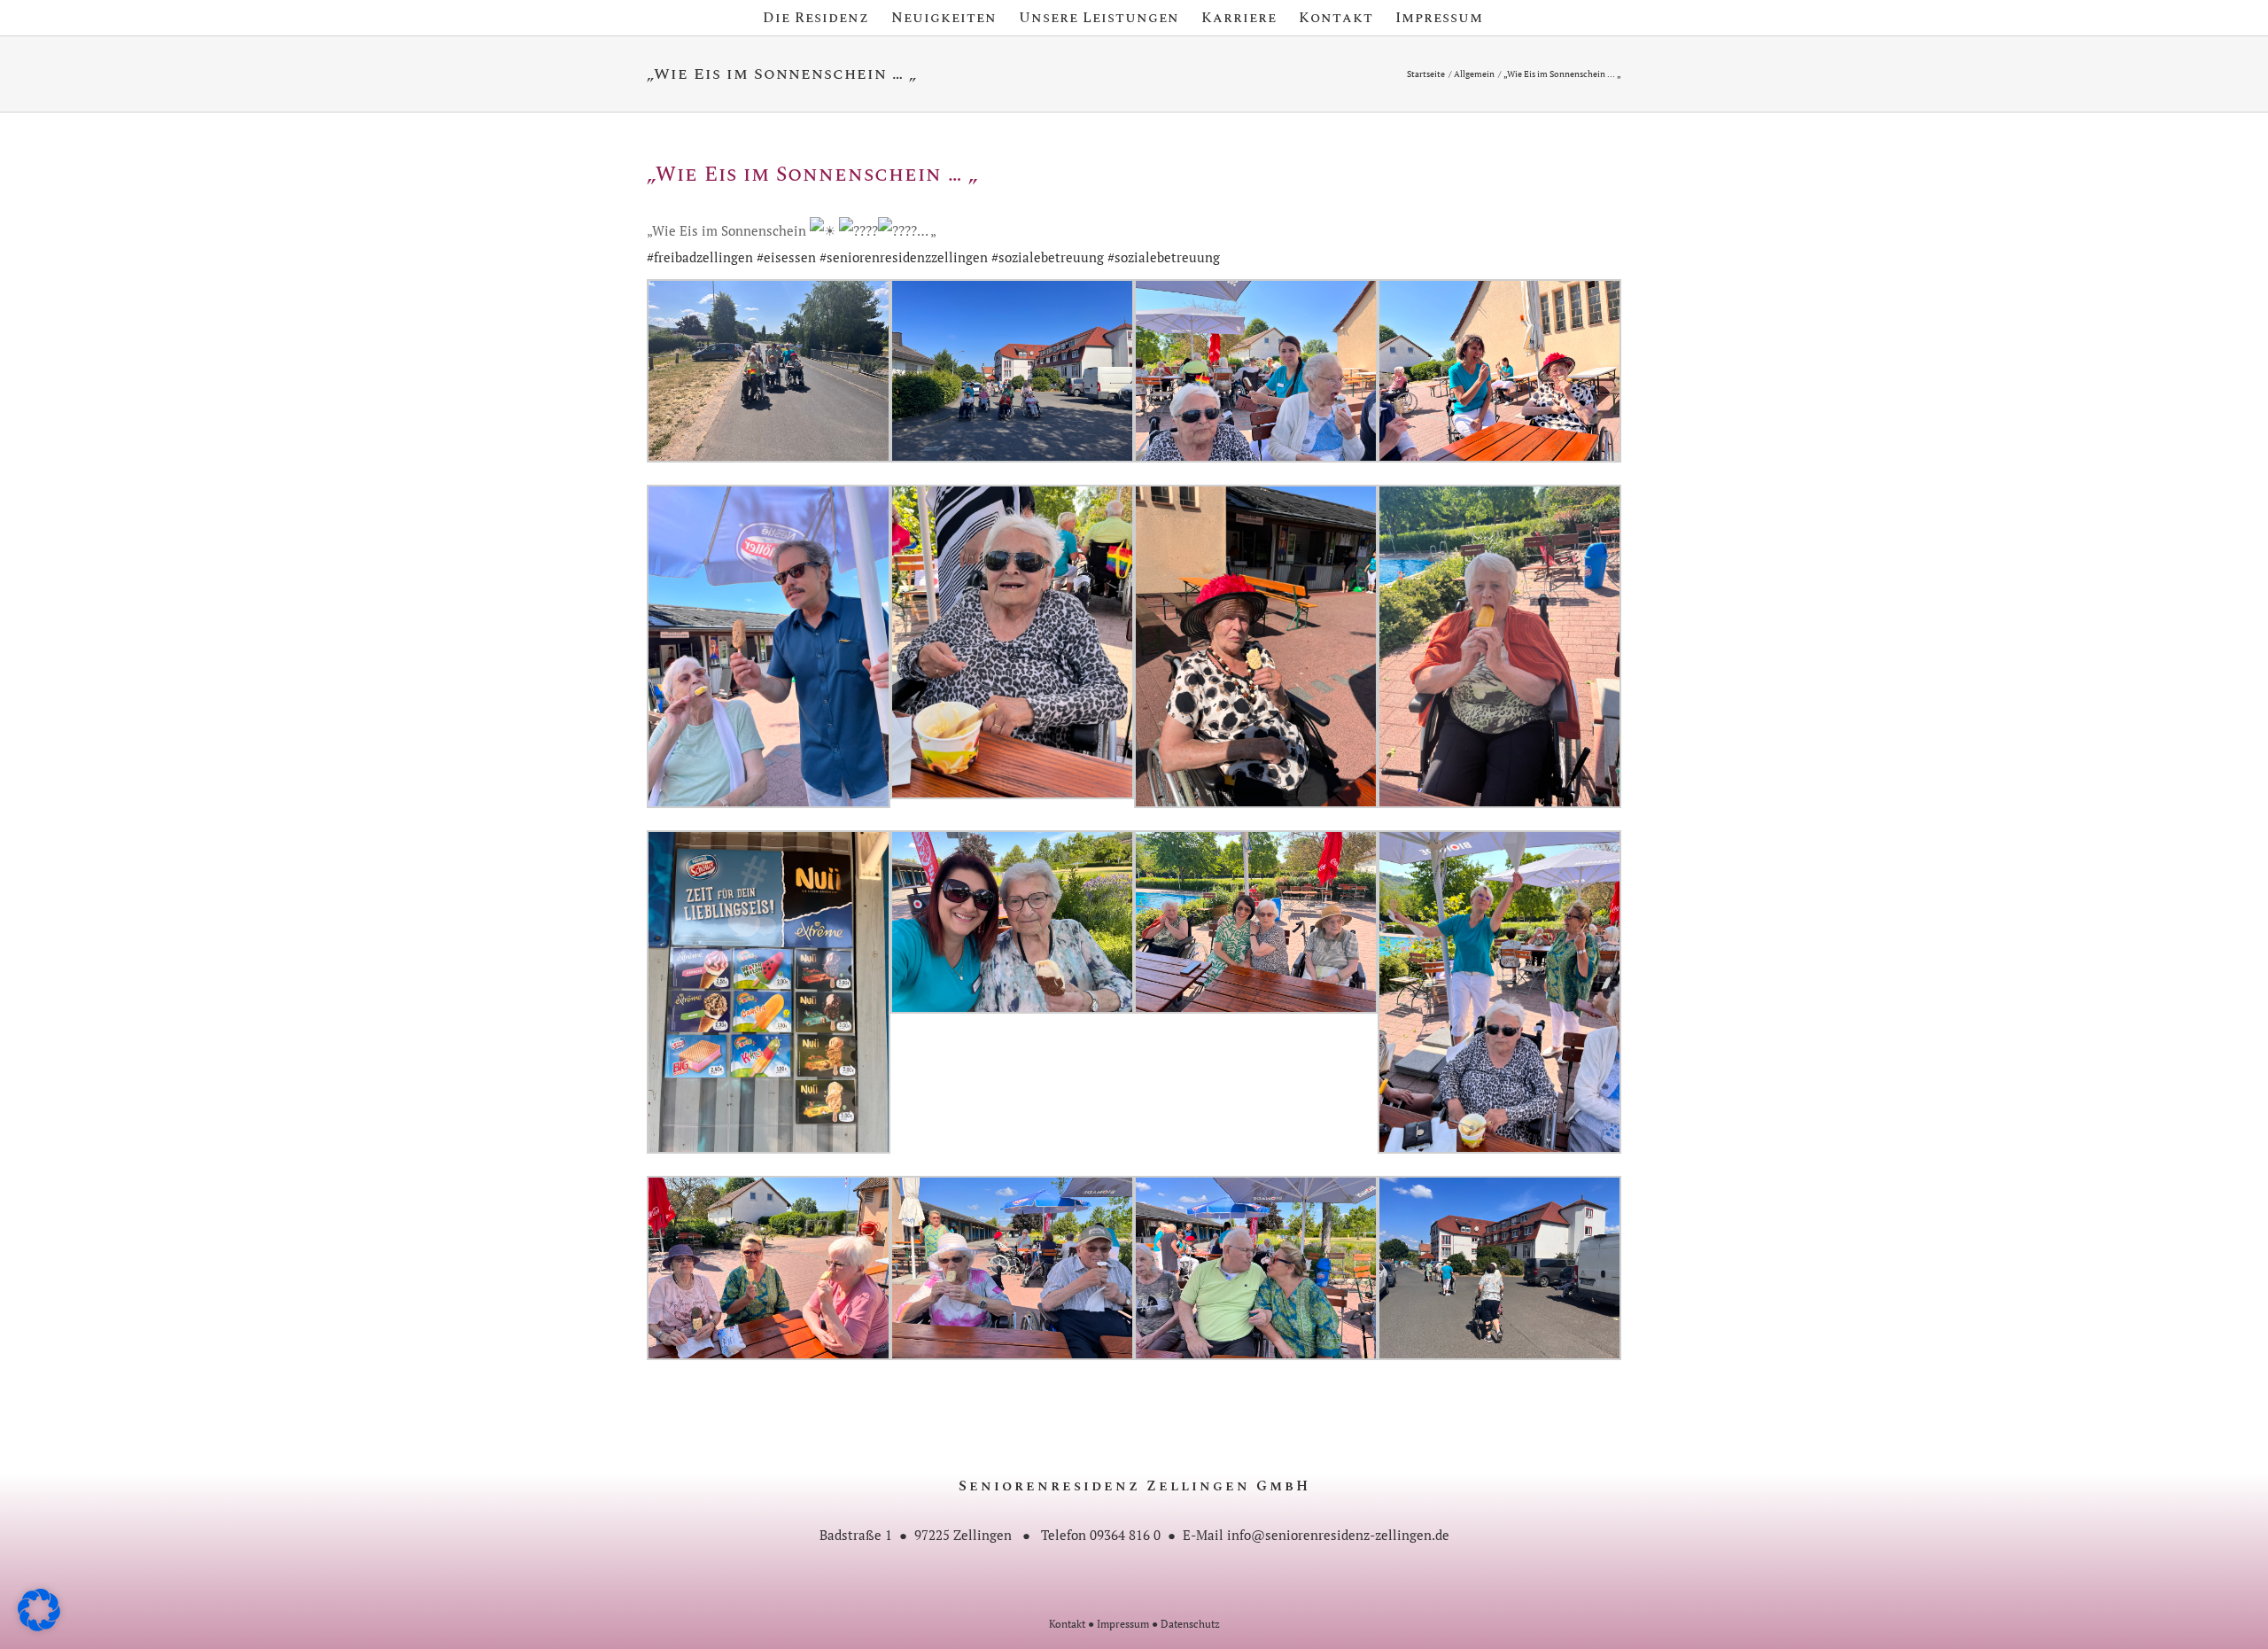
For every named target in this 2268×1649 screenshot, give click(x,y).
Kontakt (1067, 1624)
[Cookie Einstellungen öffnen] (39, 1626)
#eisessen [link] (786, 257)
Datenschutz (1190, 1624)
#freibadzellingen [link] (700, 257)
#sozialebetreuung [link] (1048, 257)
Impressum (1123, 1624)
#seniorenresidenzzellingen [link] (904, 257)
